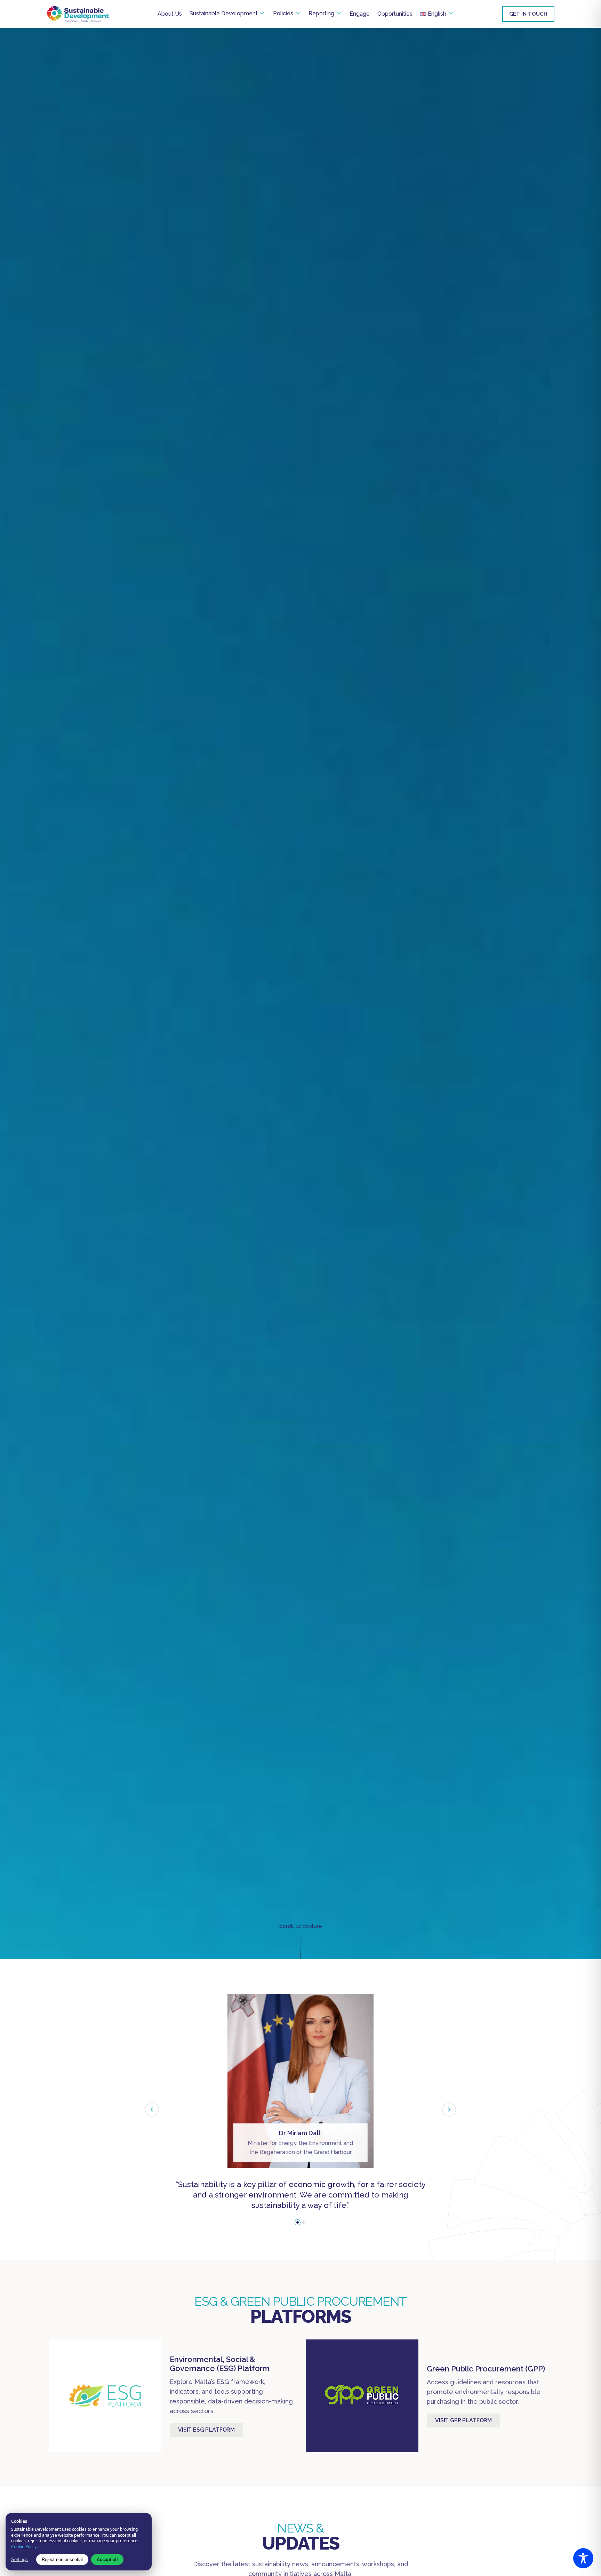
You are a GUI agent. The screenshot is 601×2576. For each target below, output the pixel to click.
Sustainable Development (224, 13)
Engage (360, 14)
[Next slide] (449, 2110)
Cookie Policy (24, 2547)
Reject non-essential (62, 2559)
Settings (19, 2559)
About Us (170, 14)
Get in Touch (528, 14)
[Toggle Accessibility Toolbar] (583, 2558)
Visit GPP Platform (463, 2420)
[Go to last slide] (152, 2110)
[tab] (298, 2222)
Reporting (321, 13)
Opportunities (395, 14)
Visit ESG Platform (206, 2430)
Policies (283, 13)
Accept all (107, 2559)
